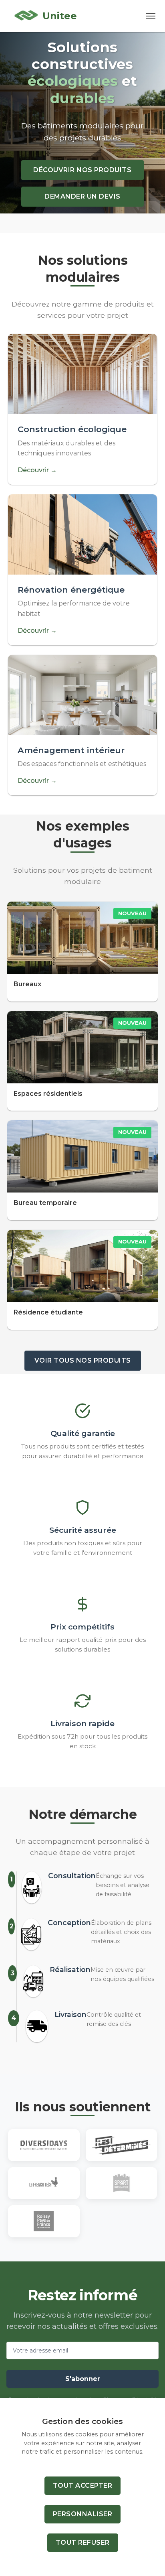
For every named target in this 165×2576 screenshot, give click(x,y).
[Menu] (151, 16)
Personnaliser (83, 2514)
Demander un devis (82, 196)
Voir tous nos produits (83, 1360)
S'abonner (83, 2379)
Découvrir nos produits (82, 170)
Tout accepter (83, 2486)
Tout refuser (83, 2542)
